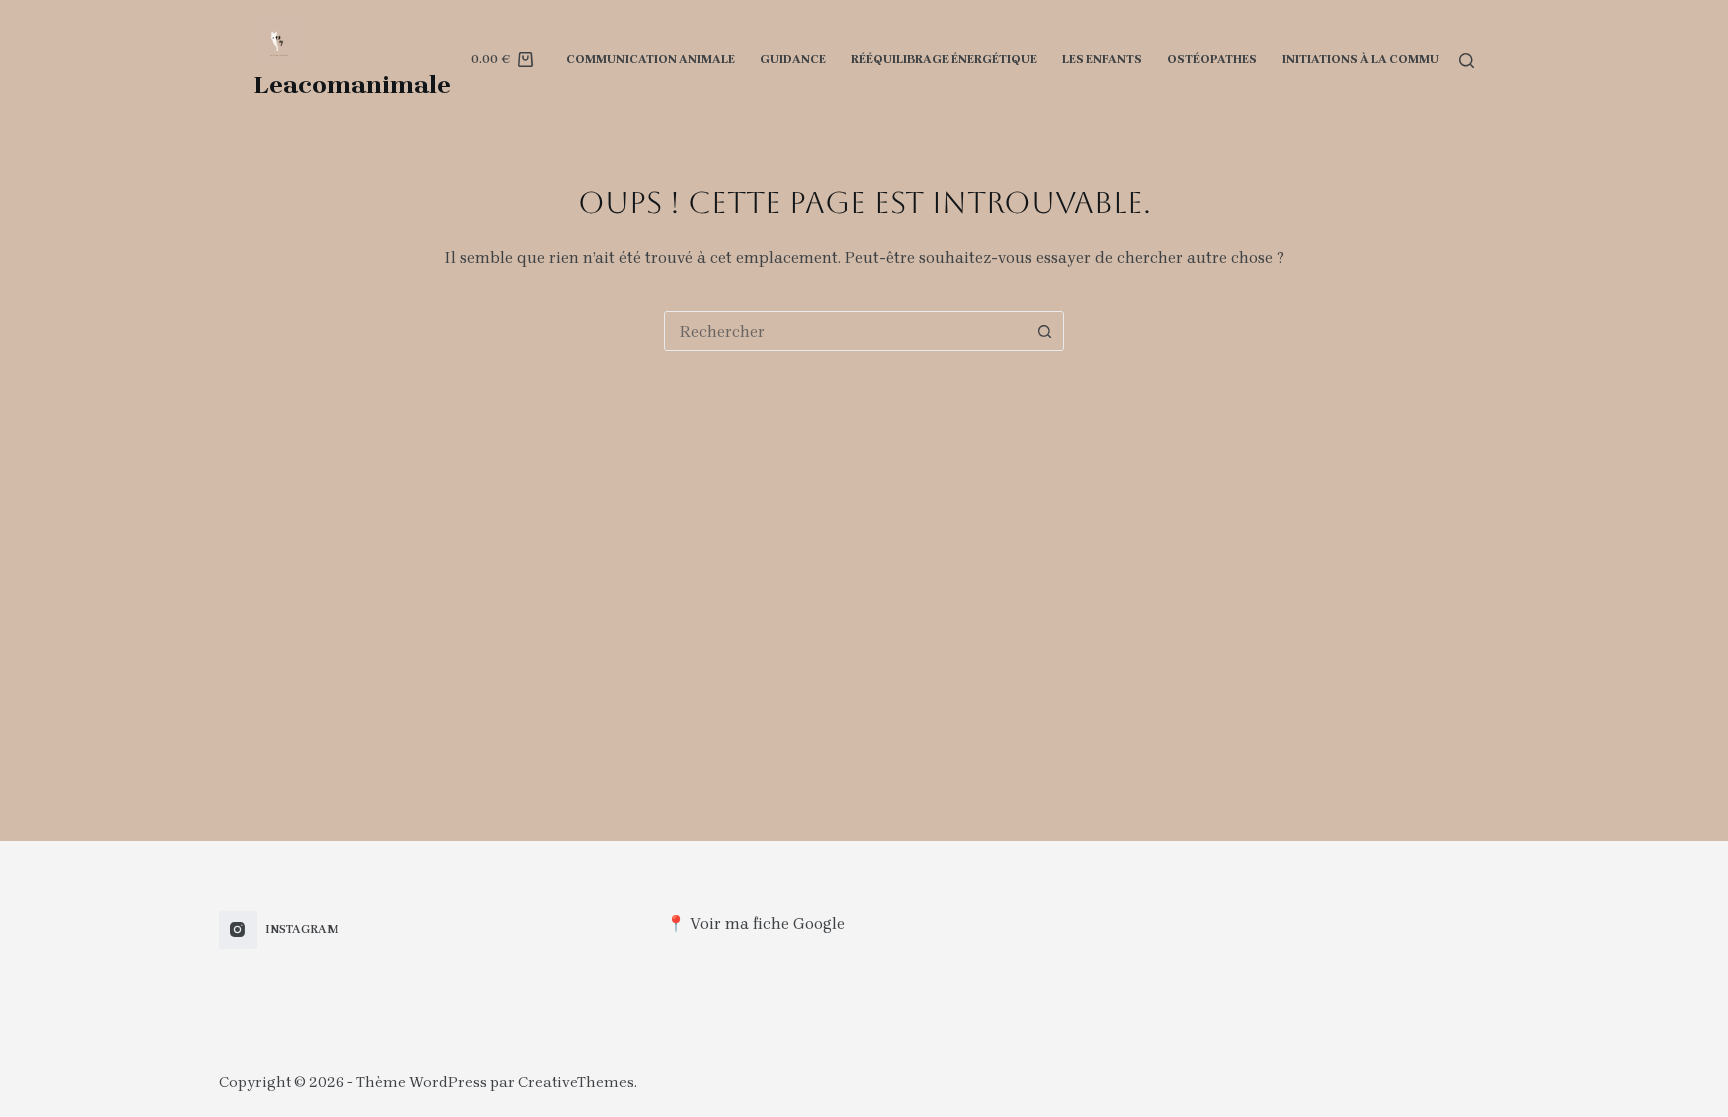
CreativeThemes (576, 1082)
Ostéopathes (1212, 59)
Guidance (793, 59)
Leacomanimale (352, 84)
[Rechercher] (1466, 60)
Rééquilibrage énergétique (944, 59)
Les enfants (1102, 59)
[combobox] (845, 331)
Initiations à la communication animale (1420, 59)
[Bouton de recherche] (1044, 331)
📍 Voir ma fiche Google (755, 923)
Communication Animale (650, 59)
